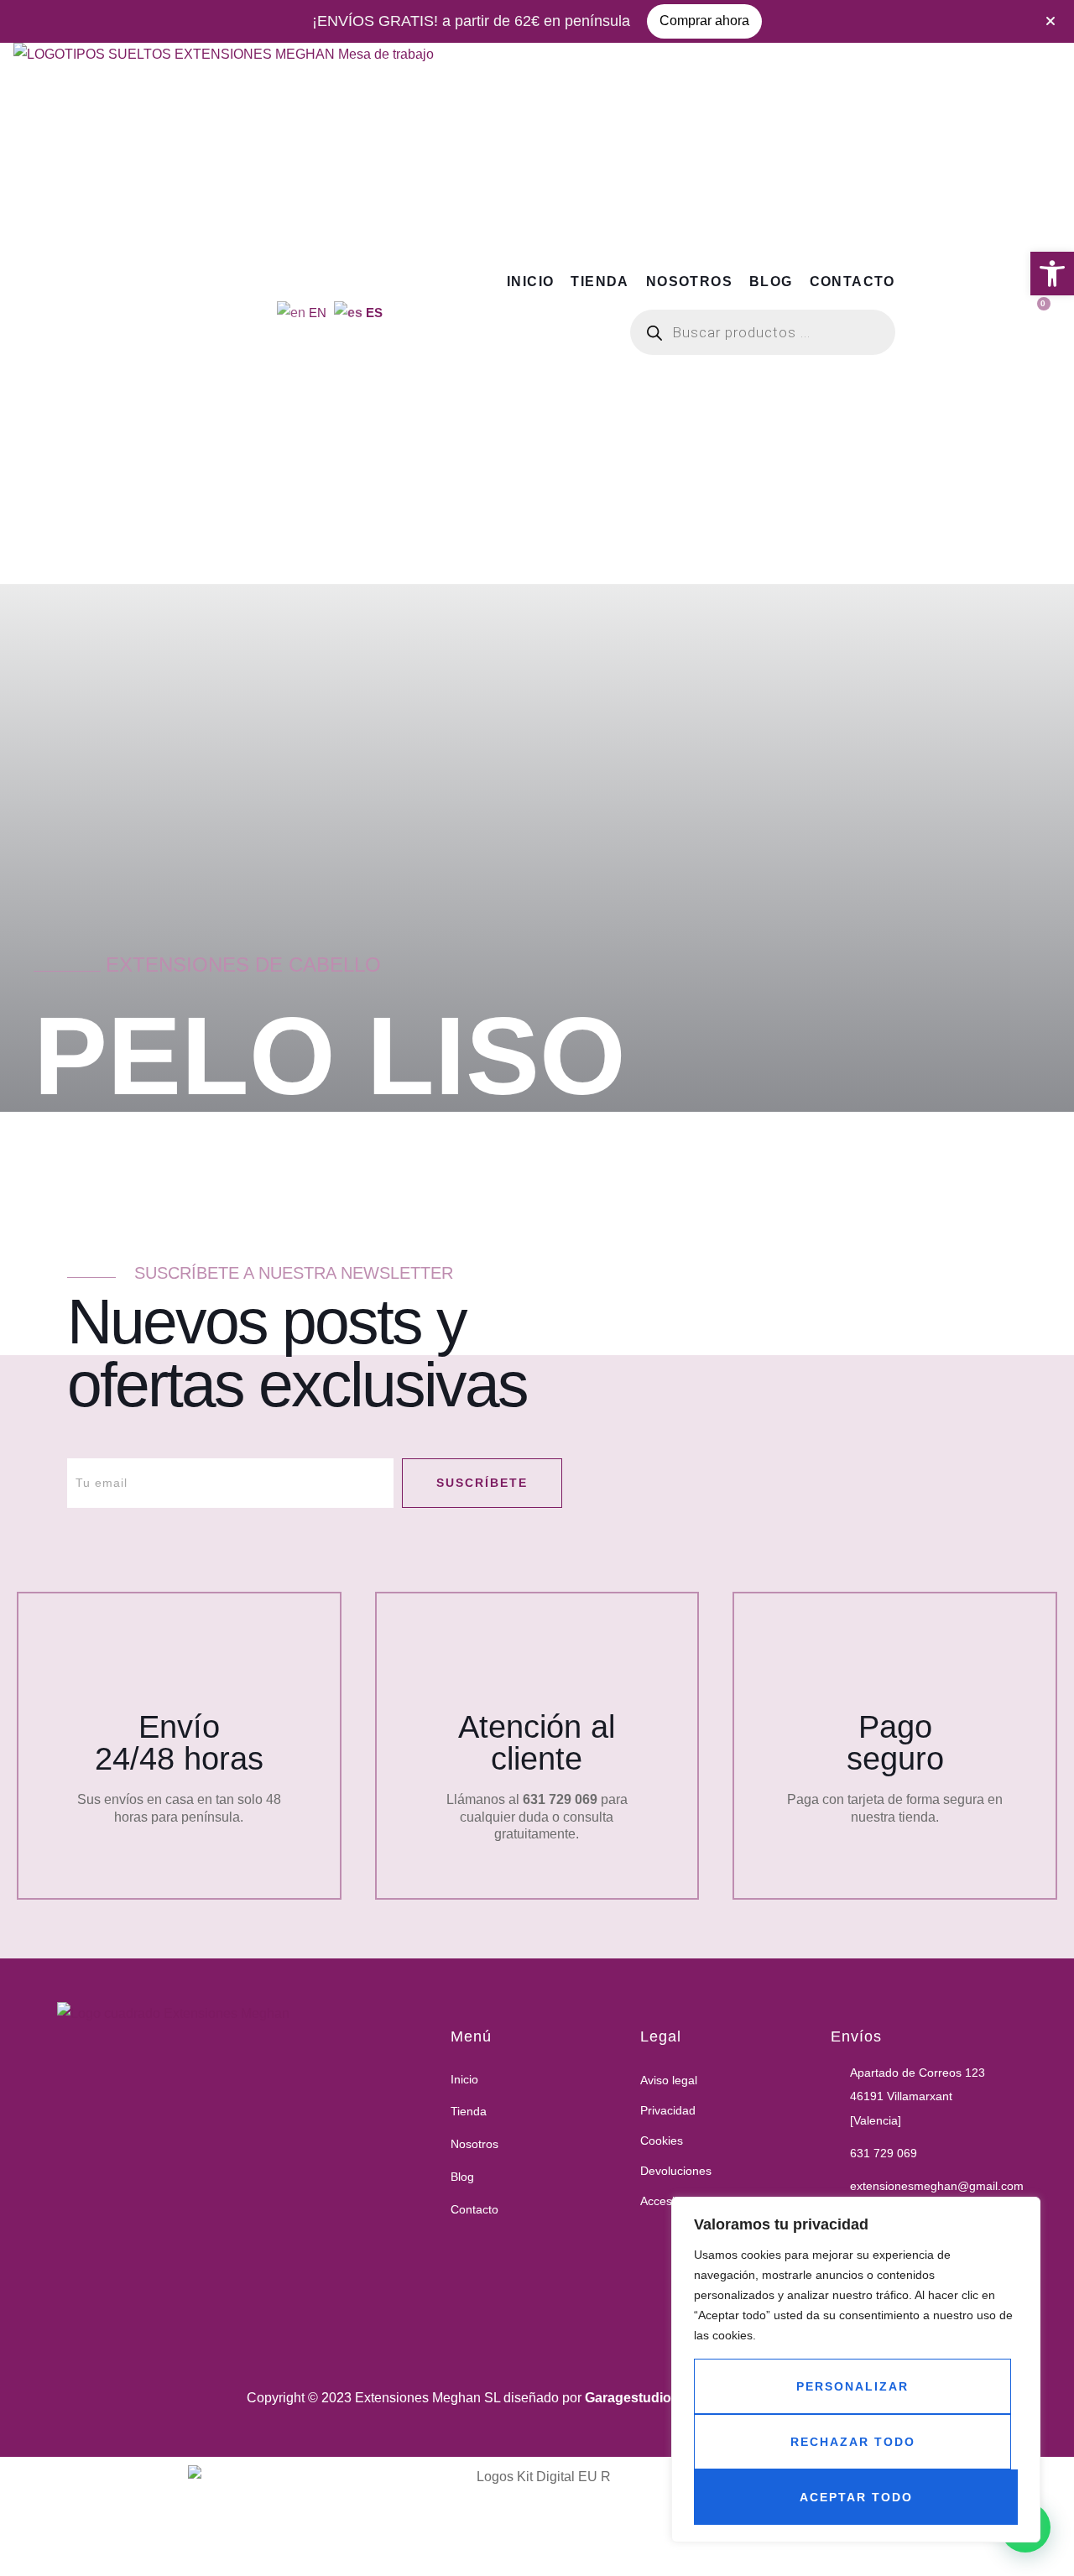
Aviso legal (669, 2080)
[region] (856, 2370)
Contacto (852, 282)
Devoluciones (676, 2171)
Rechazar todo (853, 2442)
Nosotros (689, 282)
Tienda (600, 282)
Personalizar (852, 2386)
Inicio (530, 282)
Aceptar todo (856, 2497)
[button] (1052, 274)
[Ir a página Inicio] (307, 2178)
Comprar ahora (704, 21)
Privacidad (668, 2110)
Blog (771, 282)
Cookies (662, 2141)
